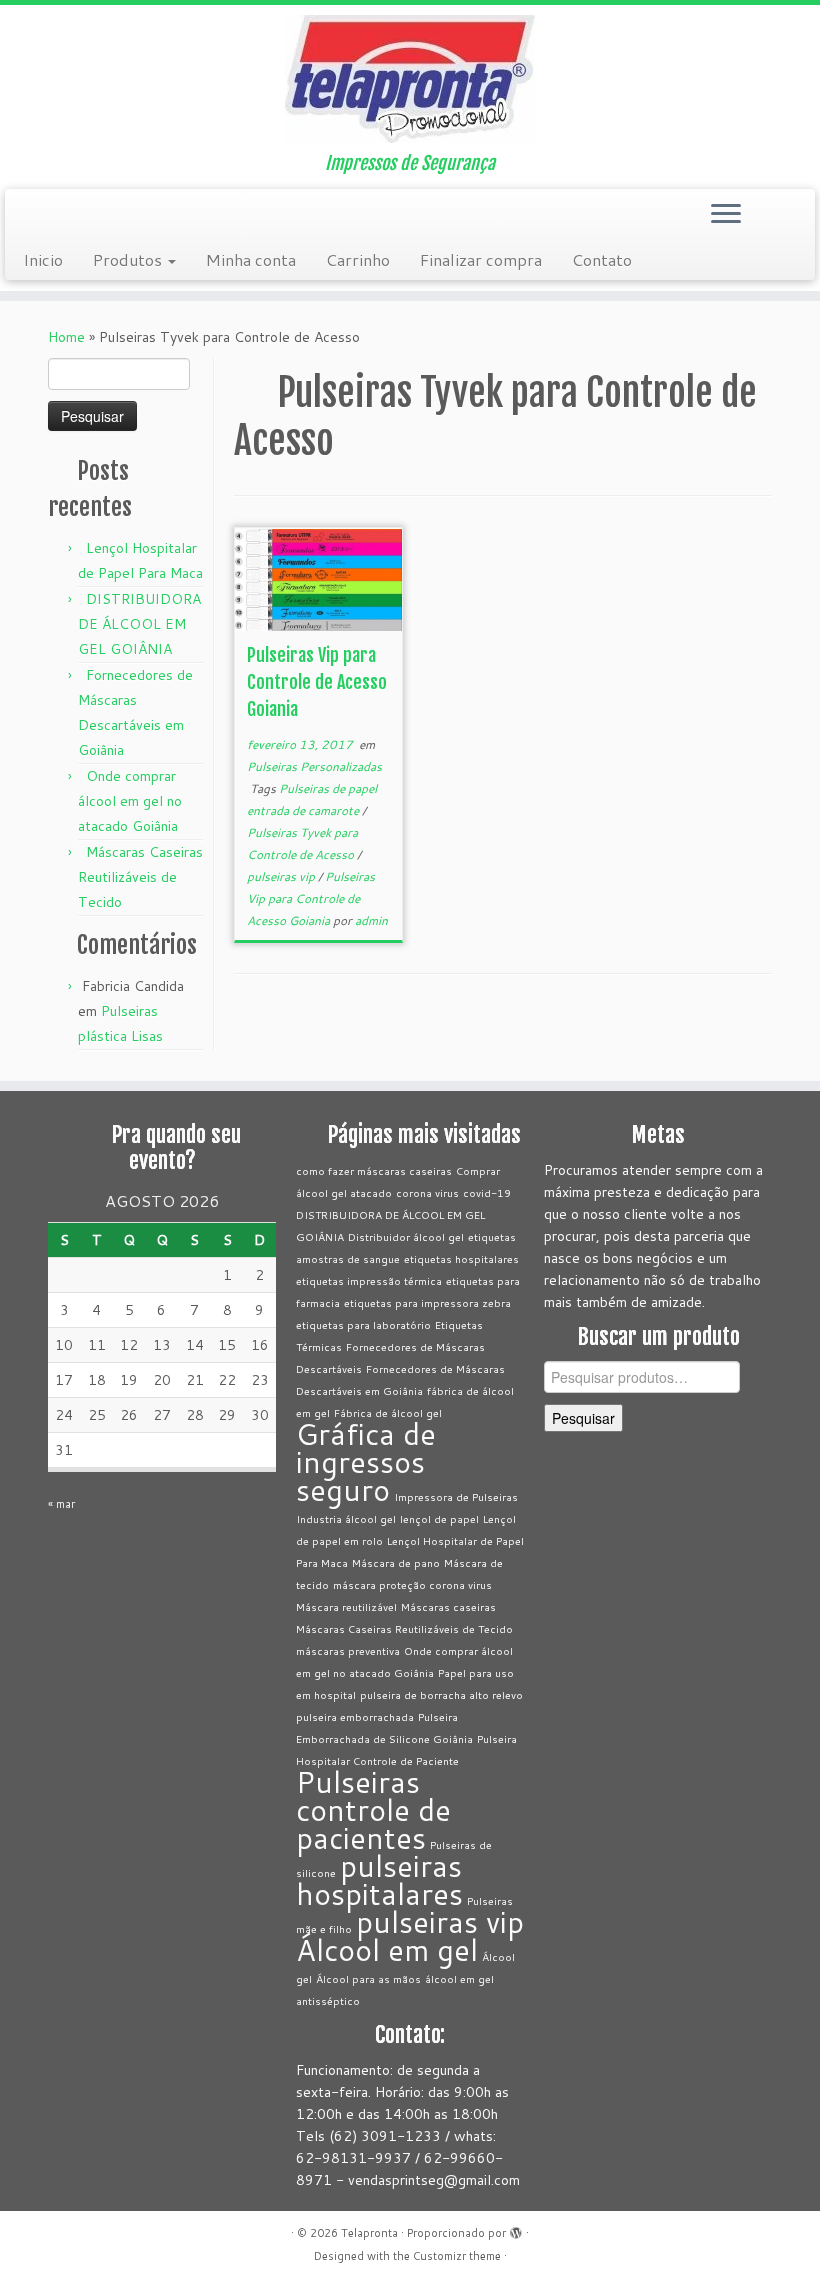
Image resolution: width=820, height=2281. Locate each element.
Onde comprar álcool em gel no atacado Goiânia (130, 801)
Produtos (129, 259)
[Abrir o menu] (726, 215)
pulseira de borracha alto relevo (441, 1694)
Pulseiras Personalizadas (314, 766)
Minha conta (251, 259)
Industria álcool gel (346, 1518)
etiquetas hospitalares (461, 1258)
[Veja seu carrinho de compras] (787, 209)
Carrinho (358, 259)
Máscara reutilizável (346, 1606)
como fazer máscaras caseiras (374, 1170)
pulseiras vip (282, 876)
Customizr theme (457, 2256)
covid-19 (487, 1192)
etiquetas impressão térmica (369, 1280)
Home (66, 337)
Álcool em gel (387, 1949)
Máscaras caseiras (448, 1606)
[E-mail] (36, 216)
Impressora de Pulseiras (456, 1496)
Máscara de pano (396, 1562)
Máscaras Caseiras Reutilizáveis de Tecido (140, 877)
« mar (61, 1504)
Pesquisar (583, 1418)
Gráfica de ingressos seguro (366, 1461)
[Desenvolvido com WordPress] (516, 2229)
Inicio (43, 259)
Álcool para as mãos (368, 1978)
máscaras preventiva (348, 1650)
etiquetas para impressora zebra (427, 1302)
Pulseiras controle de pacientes (373, 1809)
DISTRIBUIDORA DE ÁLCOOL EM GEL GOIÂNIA (139, 624)
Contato (602, 259)
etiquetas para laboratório (363, 1324)
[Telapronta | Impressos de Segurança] (410, 79)
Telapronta (369, 2233)
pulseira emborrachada (355, 1716)
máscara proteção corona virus (412, 1584)
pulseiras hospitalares (379, 1879)
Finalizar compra (481, 259)
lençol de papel (439, 1518)
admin (371, 920)
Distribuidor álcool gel (406, 1236)
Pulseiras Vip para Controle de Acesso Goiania (317, 682)
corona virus (427, 1192)
